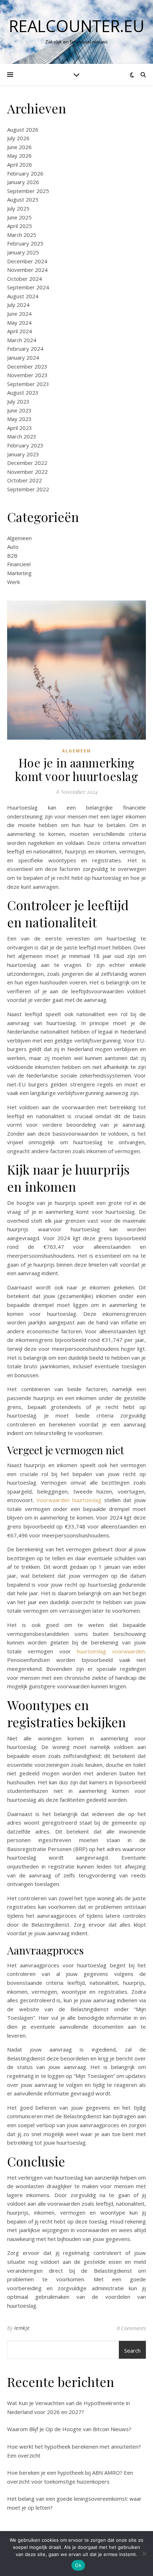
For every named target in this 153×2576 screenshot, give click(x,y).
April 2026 (20, 164)
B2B (12, 556)
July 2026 (18, 138)
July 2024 (18, 305)
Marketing (19, 573)
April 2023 (20, 428)
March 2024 (22, 340)
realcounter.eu (77, 26)
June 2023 (19, 410)
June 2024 (19, 314)
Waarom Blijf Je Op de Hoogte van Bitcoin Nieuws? (69, 2429)
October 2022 (25, 480)
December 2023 (27, 366)
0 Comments (131, 2328)
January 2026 (23, 182)
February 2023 (25, 445)
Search (132, 2351)
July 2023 (18, 401)
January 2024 (23, 358)
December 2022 (27, 463)
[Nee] (144, 2554)
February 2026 (25, 173)
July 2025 (18, 208)
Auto (13, 547)
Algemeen (19, 538)
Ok (78, 2565)
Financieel (19, 564)
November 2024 (27, 270)
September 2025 (28, 191)
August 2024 (23, 296)
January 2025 (23, 252)
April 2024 (20, 331)
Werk (14, 582)
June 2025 (19, 217)
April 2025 (20, 226)
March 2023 (22, 436)
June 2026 (19, 147)
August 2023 (23, 392)
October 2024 (25, 279)
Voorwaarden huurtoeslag (69, 1500)
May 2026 (19, 156)
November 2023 (27, 375)
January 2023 (23, 454)
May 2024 (19, 323)
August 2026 (23, 130)
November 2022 (27, 472)
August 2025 (23, 199)
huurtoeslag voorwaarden (111, 1651)
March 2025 (22, 235)
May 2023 (19, 419)
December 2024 (27, 261)
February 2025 (25, 243)
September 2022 (28, 489)
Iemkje (22, 2328)
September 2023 (28, 384)
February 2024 (25, 349)
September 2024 (28, 287)
